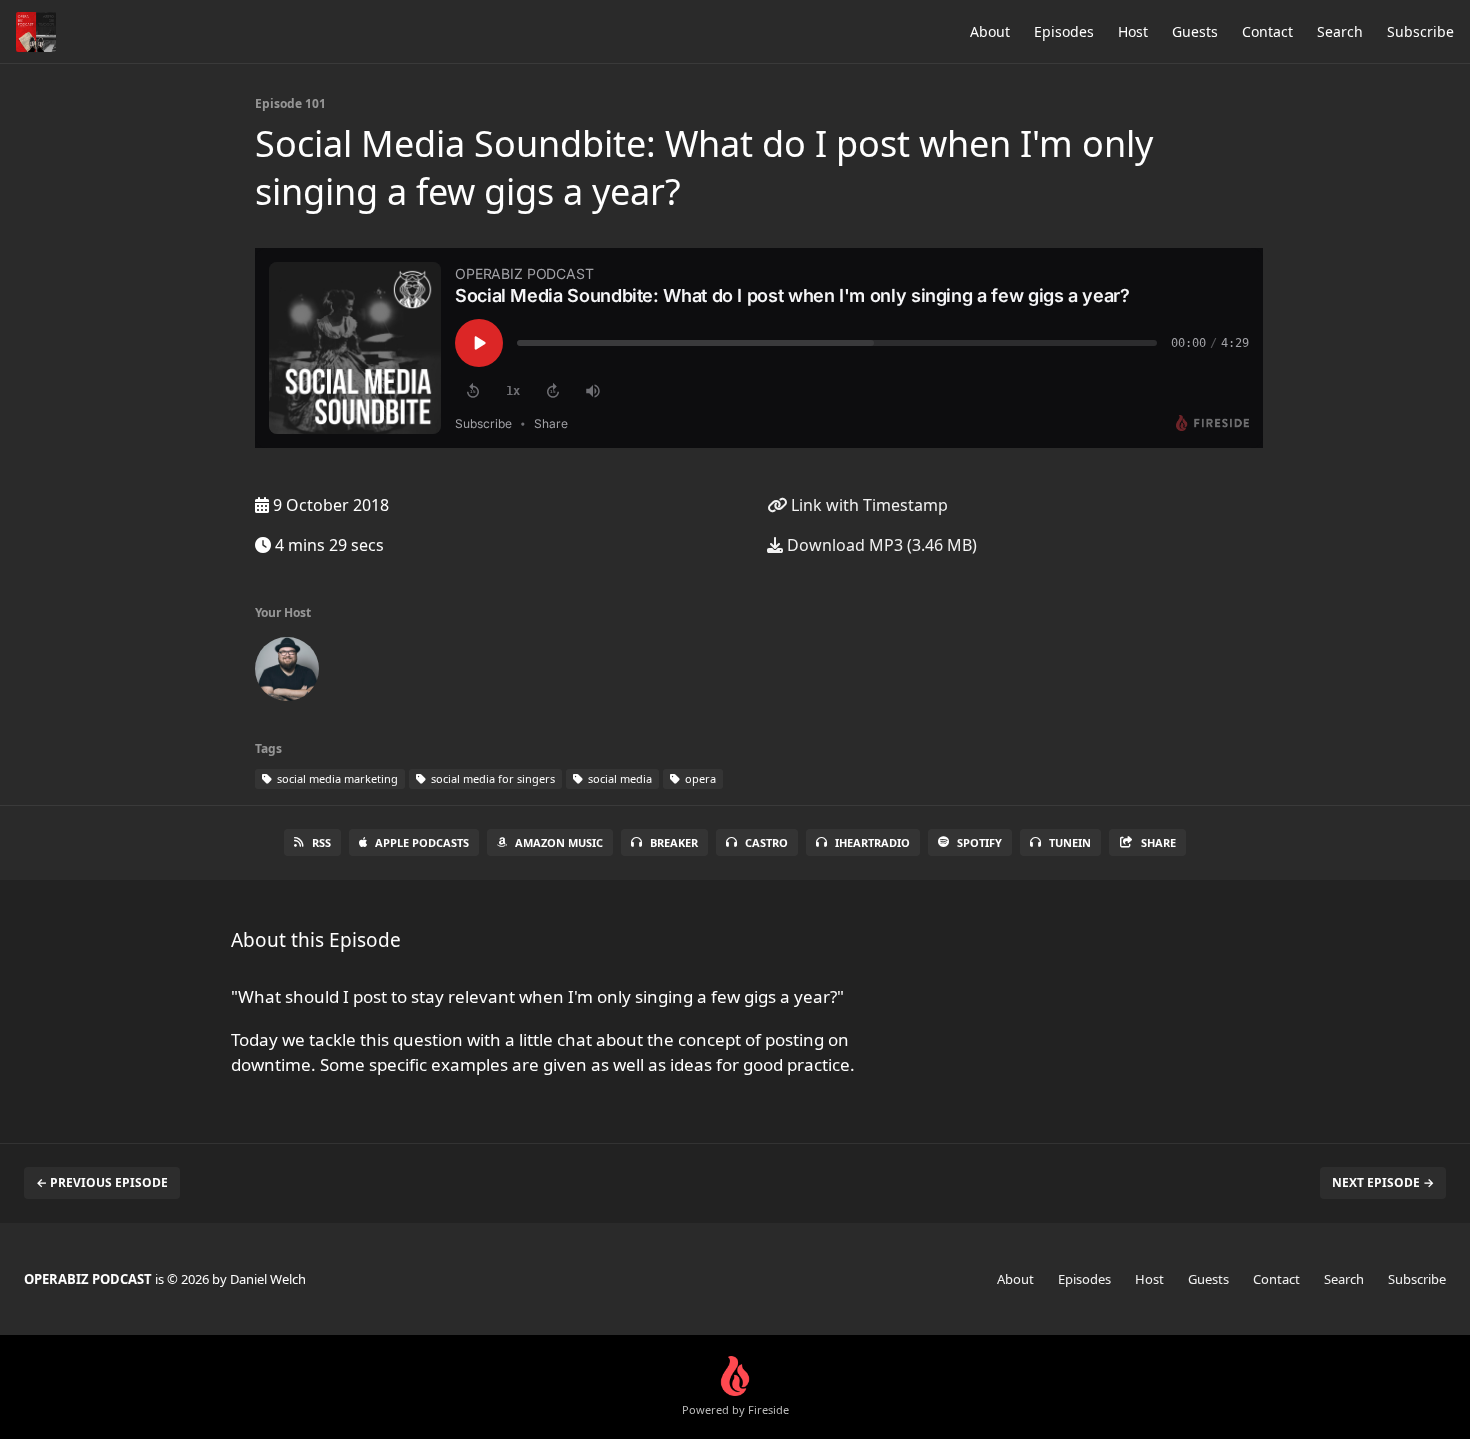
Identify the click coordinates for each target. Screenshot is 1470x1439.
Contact (1267, 31)
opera (699, 778)
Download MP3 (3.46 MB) (880, 545)
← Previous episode (102, 1182)
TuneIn (1070, 842)
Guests (1195, 31)
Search (1340, 31)
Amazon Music (559, 842)
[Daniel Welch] (287, 673)
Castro (766, 842)
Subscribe (1420, 31)
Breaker (674, 842)
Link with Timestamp (867, 505)
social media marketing (336, 778)
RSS (321, 842)
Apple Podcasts (422, 842)
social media (618, 778)
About (990, 31)
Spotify (979, 842)
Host (1133, 31)
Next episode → (1383, 1182)
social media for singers (491, 778)
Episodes (1064, 31)
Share (1158, 842)
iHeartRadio (872, 842)
